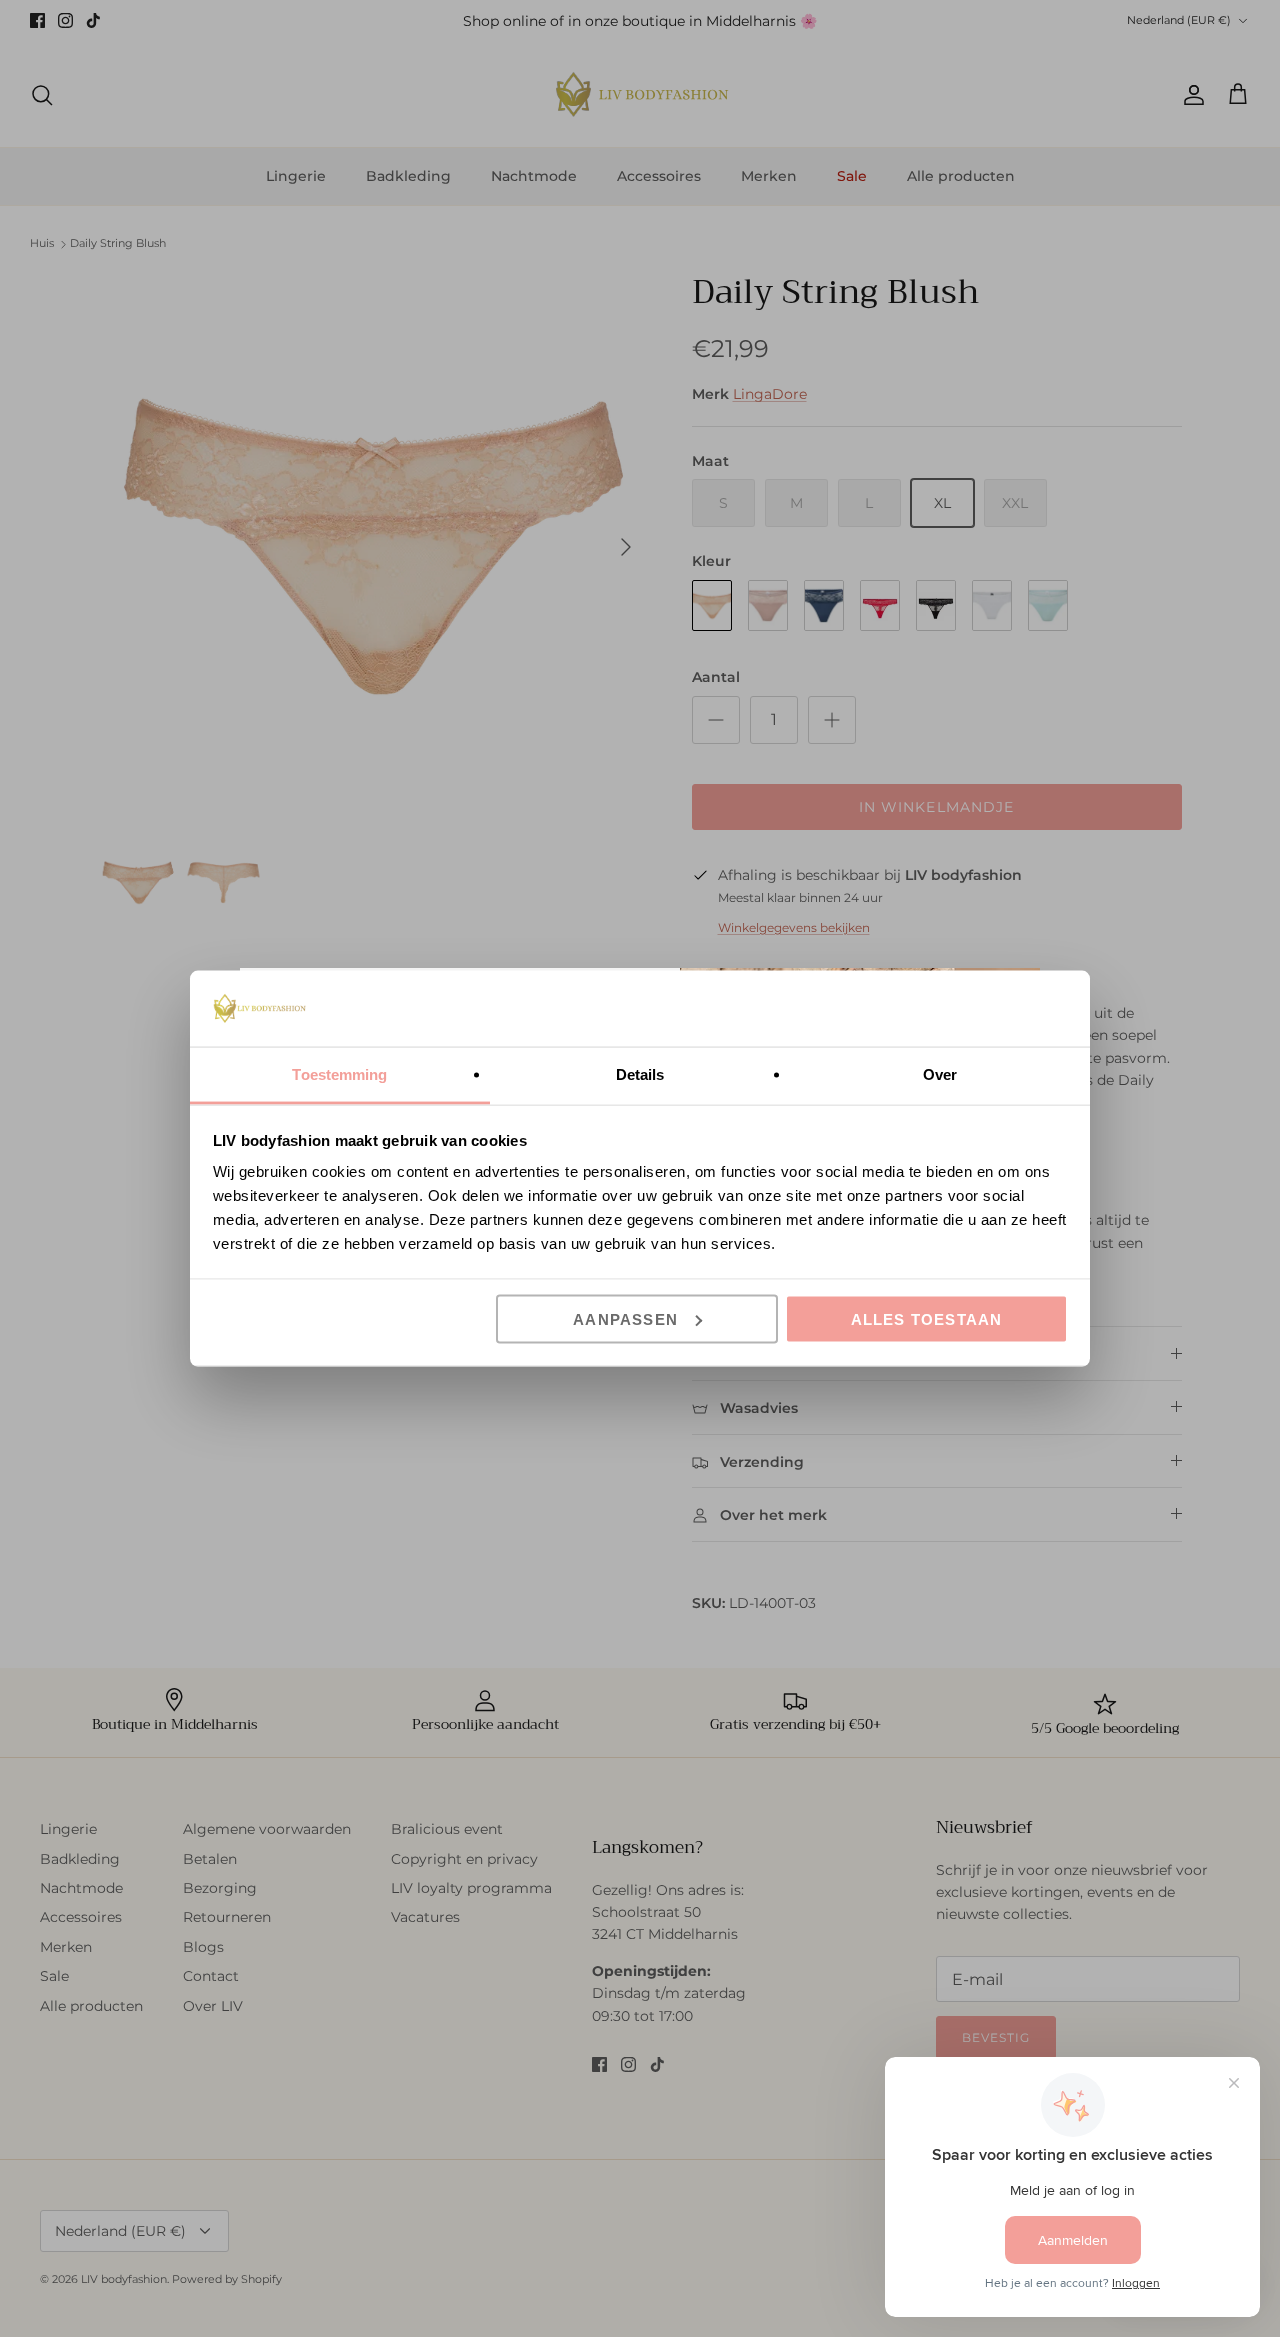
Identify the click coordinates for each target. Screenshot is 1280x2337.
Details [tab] (640, 1074)
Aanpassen (625, 1318)
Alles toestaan (927, 1318)
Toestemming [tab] (339, 1074)
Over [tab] (940, 1074)
